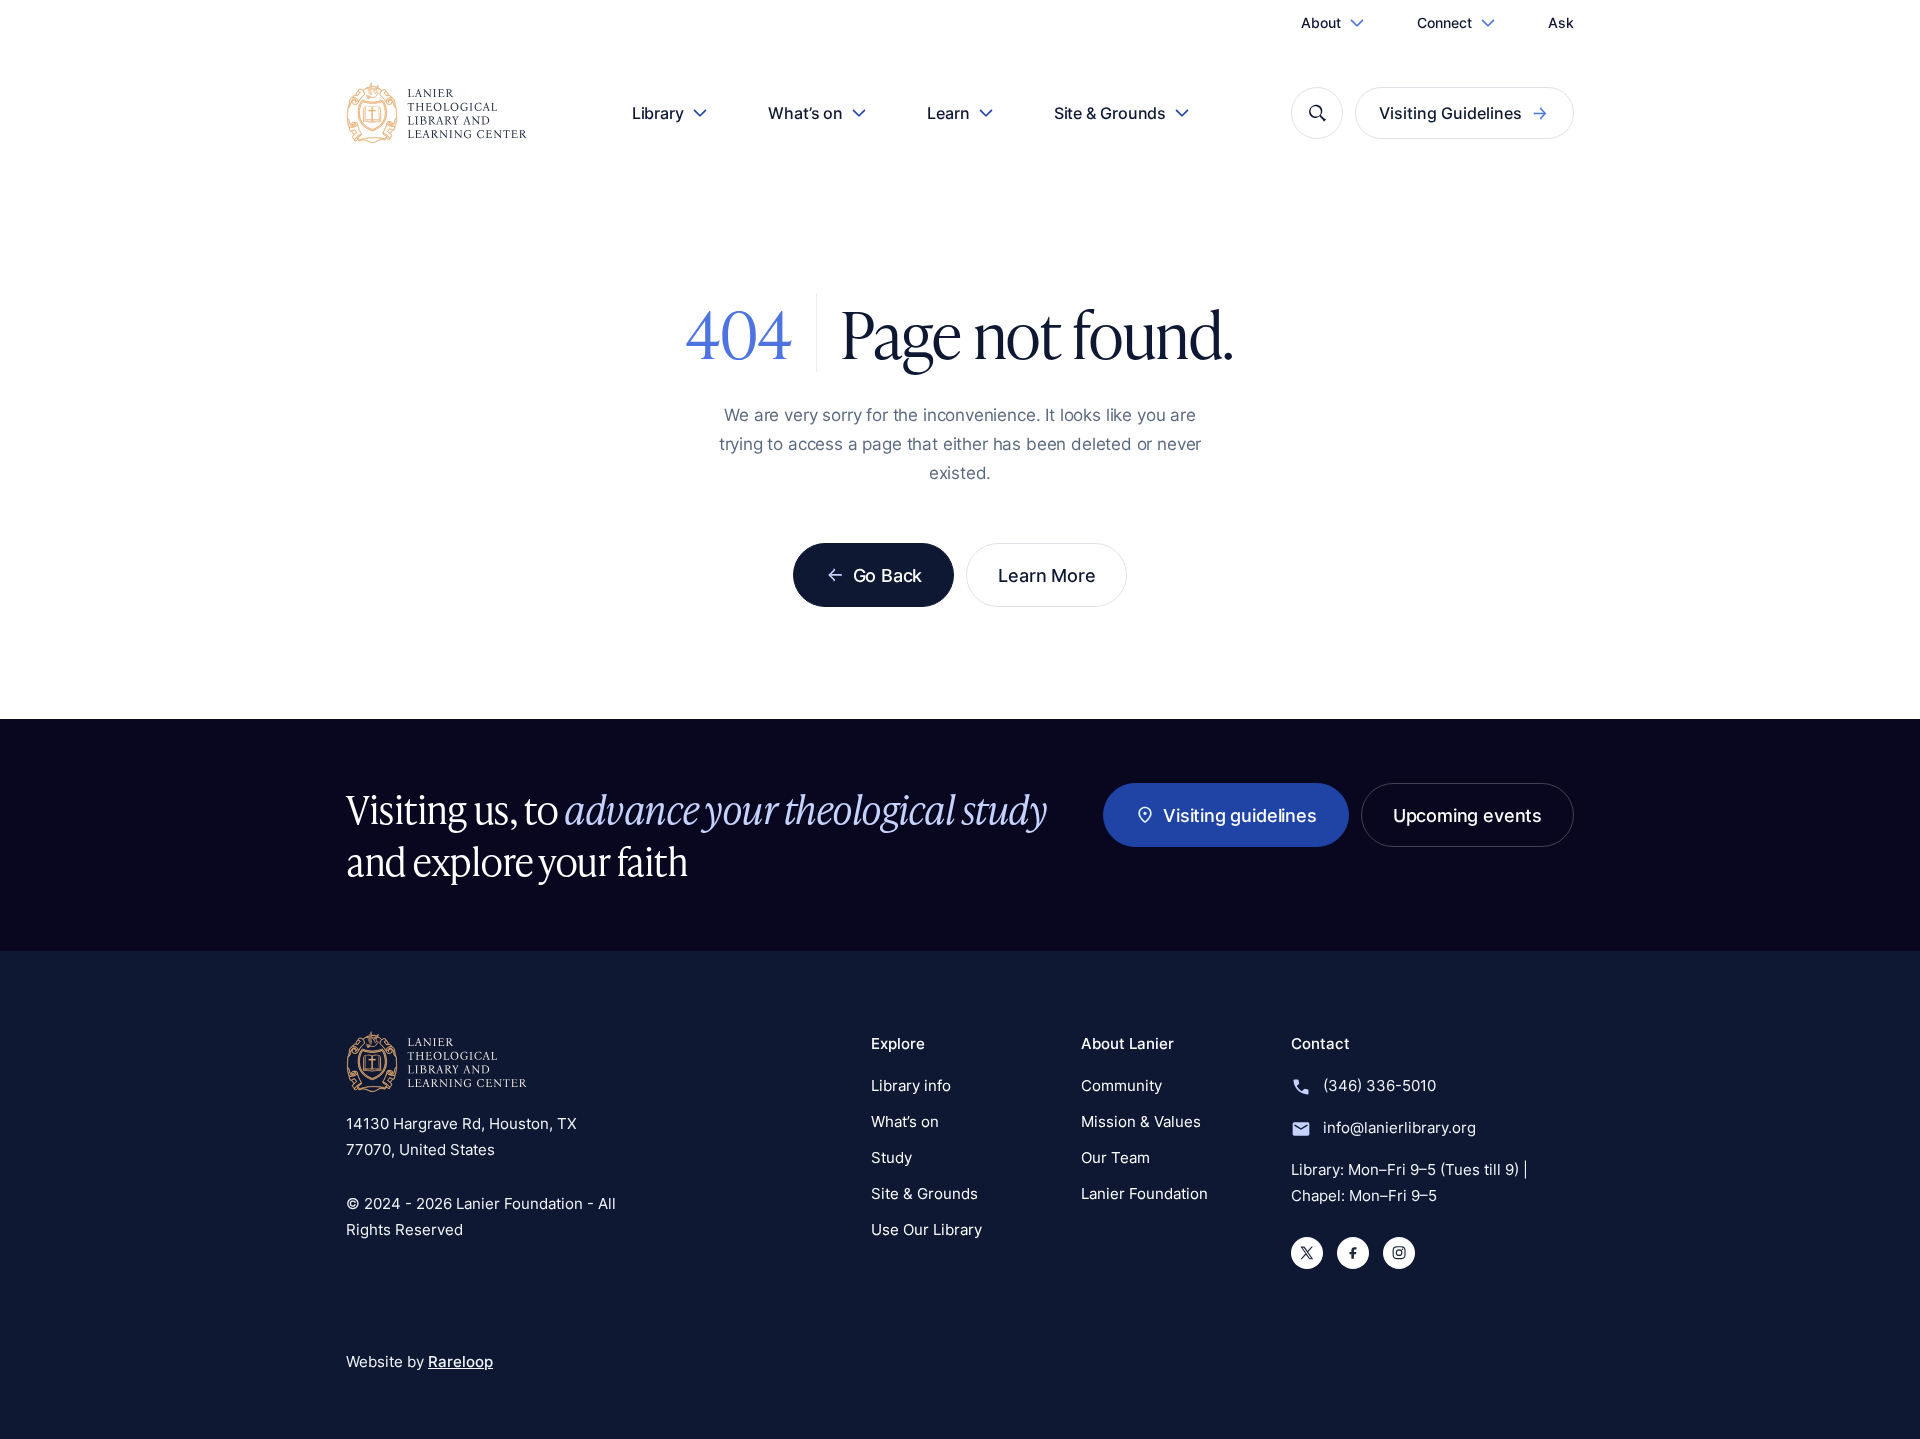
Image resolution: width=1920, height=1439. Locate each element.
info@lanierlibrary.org (1399, 1127)
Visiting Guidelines (1450, 113)
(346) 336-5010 (1379, 1085)
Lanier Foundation (1144, 1193)
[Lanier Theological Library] (436, 1062)
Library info (911, 1085)
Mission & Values (1141, 1121)
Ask (1561, 22)
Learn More (1046, 575)
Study (891, 1157)
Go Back (888, 575)
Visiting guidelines (1240, 815)
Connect (1444, 22)
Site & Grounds (1110, 113)
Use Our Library (926, 1229)
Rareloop (460, 1361)
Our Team (1115, 1157)
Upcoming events (1467, 815)
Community (1121, 1085)
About (1321, 22)
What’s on (805, 113)
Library (658, 113)
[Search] (1317, 113)
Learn (948, 113)
